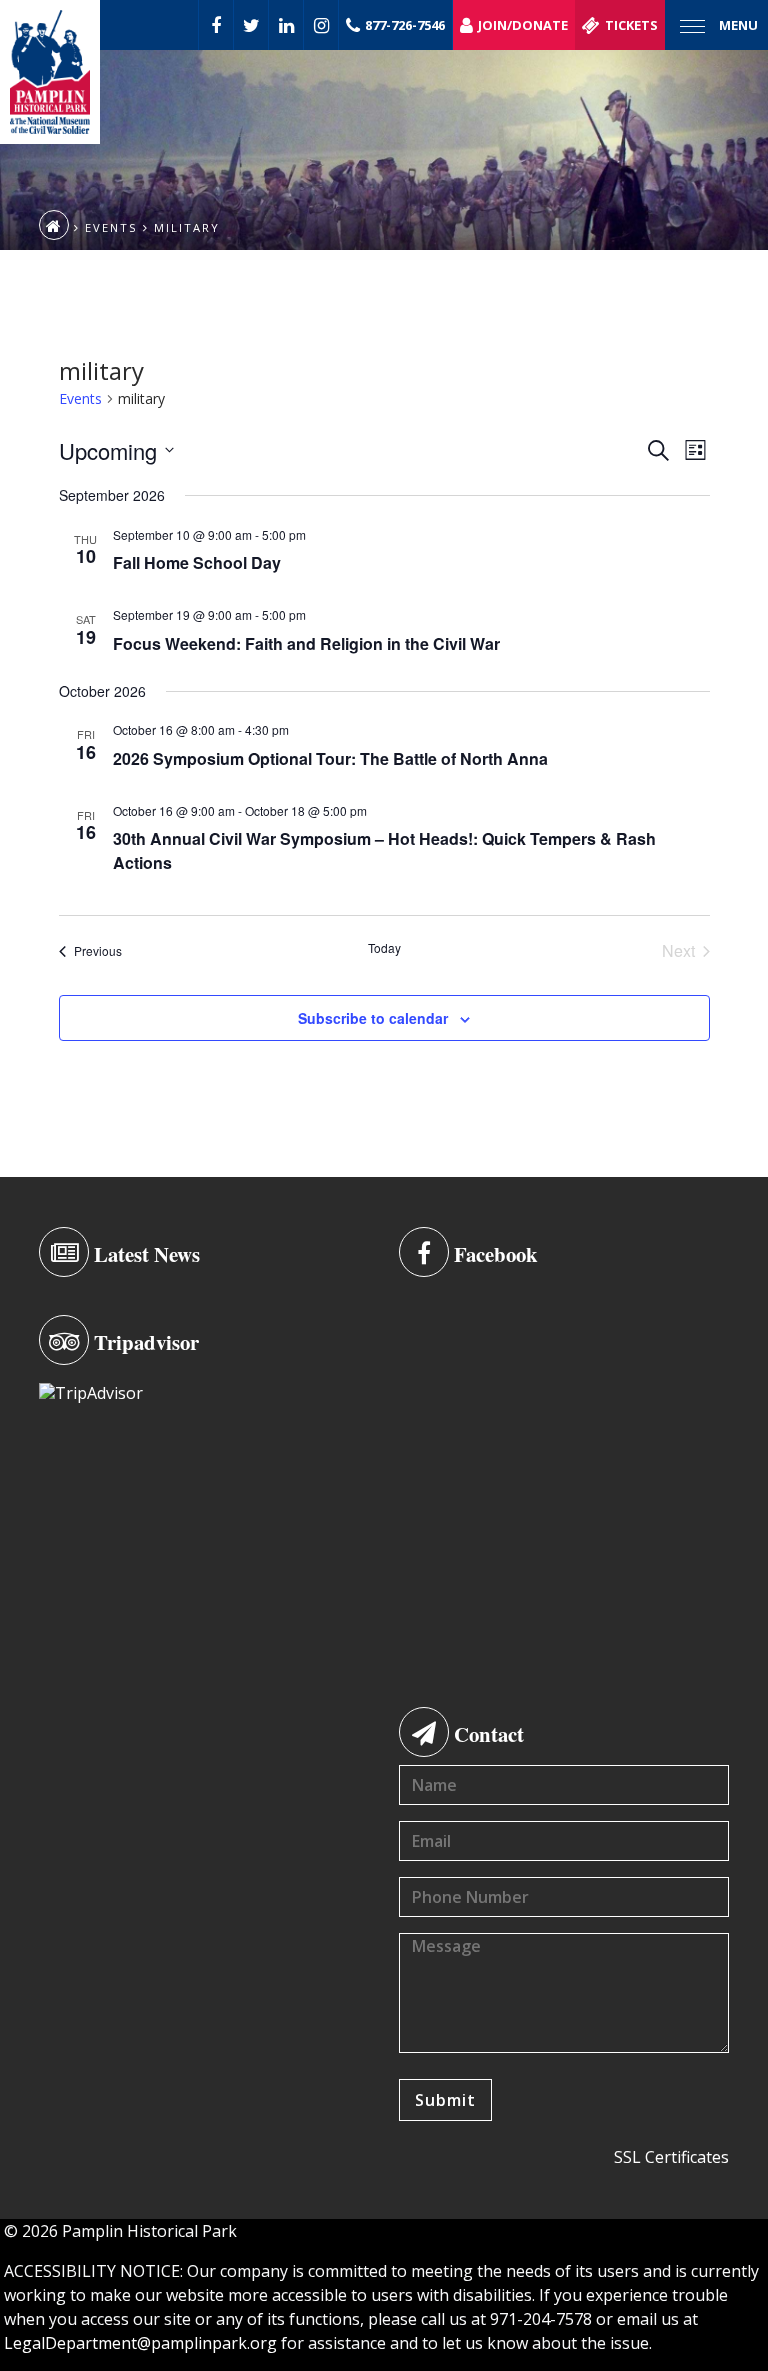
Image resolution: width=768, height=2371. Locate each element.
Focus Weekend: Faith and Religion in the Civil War (306, 643)
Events (80, 398)
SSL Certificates (671, 2157)
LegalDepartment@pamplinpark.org (140, 2343)
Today (384, 948)
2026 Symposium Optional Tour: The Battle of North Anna (330, 758)
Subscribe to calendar (373, 1018)
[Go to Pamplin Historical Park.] (54, 225)
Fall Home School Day (197, 562)
